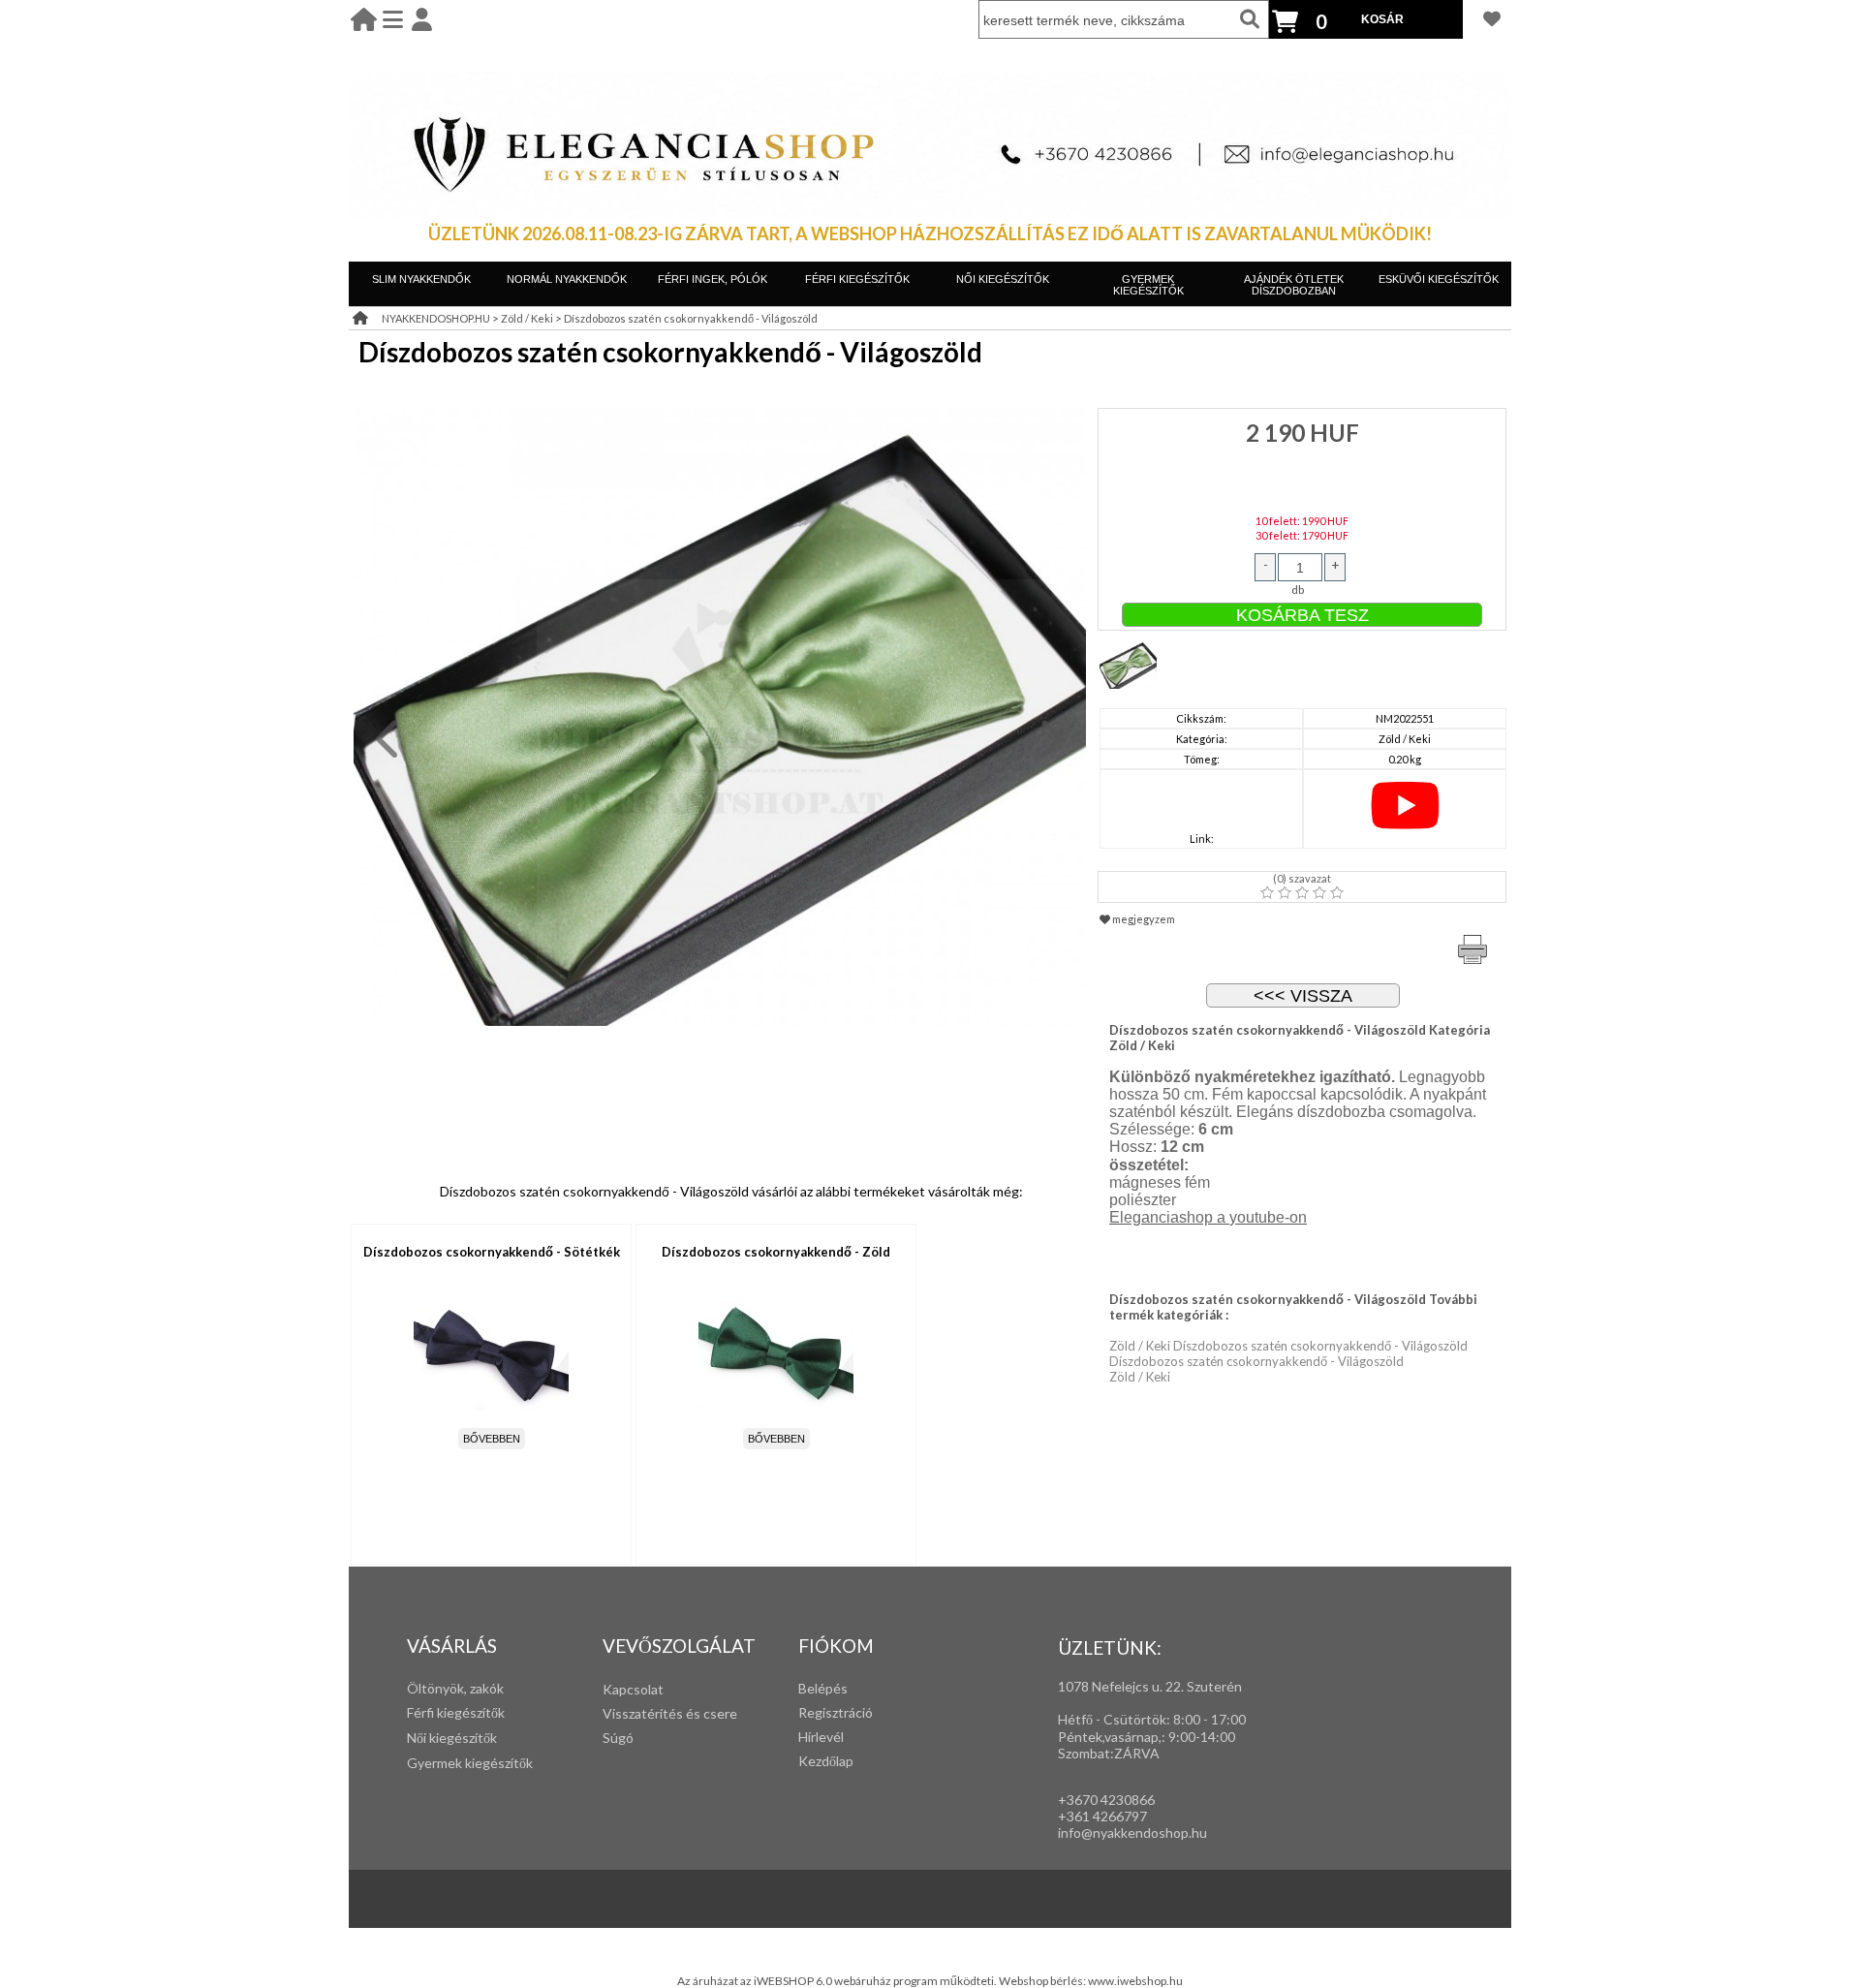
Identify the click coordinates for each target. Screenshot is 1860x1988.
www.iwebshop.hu (1135, 1981)
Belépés (823, 1688)
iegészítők (474, 1712)
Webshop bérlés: (1043, 1981)
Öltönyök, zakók (455, 1688)
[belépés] (422, 19)
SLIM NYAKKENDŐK (421, 279)
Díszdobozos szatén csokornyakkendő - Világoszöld (691, 318)
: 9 (1169, 1737)
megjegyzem (1143, 919)
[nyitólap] (364, 19)
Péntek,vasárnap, (1110, 1737)
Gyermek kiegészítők (470, 1763)
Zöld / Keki (527, 318)
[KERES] (1250, 19)
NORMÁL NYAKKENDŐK (567, 279)
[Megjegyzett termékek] (1492, 18)
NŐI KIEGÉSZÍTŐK (1003, 279)
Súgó (618, 1738)
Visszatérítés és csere (670, 1713)
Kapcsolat (633, 1689)
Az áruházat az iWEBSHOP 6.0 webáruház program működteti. (838, 1981)
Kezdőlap (826, 1761)
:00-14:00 (1206, 1737)
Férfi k (425, 1712)
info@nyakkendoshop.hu (1132, 1833)
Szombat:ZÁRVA (1109, 1753)
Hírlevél (821, 1737)
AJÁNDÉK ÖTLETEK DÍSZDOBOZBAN (1294, 285)
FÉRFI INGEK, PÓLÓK (713, 279)
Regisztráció (836, 1712)
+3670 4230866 (1106, 1800)
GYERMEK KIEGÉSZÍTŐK (1148, 285)
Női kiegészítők (452, 1738)
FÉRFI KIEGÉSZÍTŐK (857, 279)
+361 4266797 (1102, 1816)
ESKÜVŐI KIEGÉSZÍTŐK (1439, 279)
